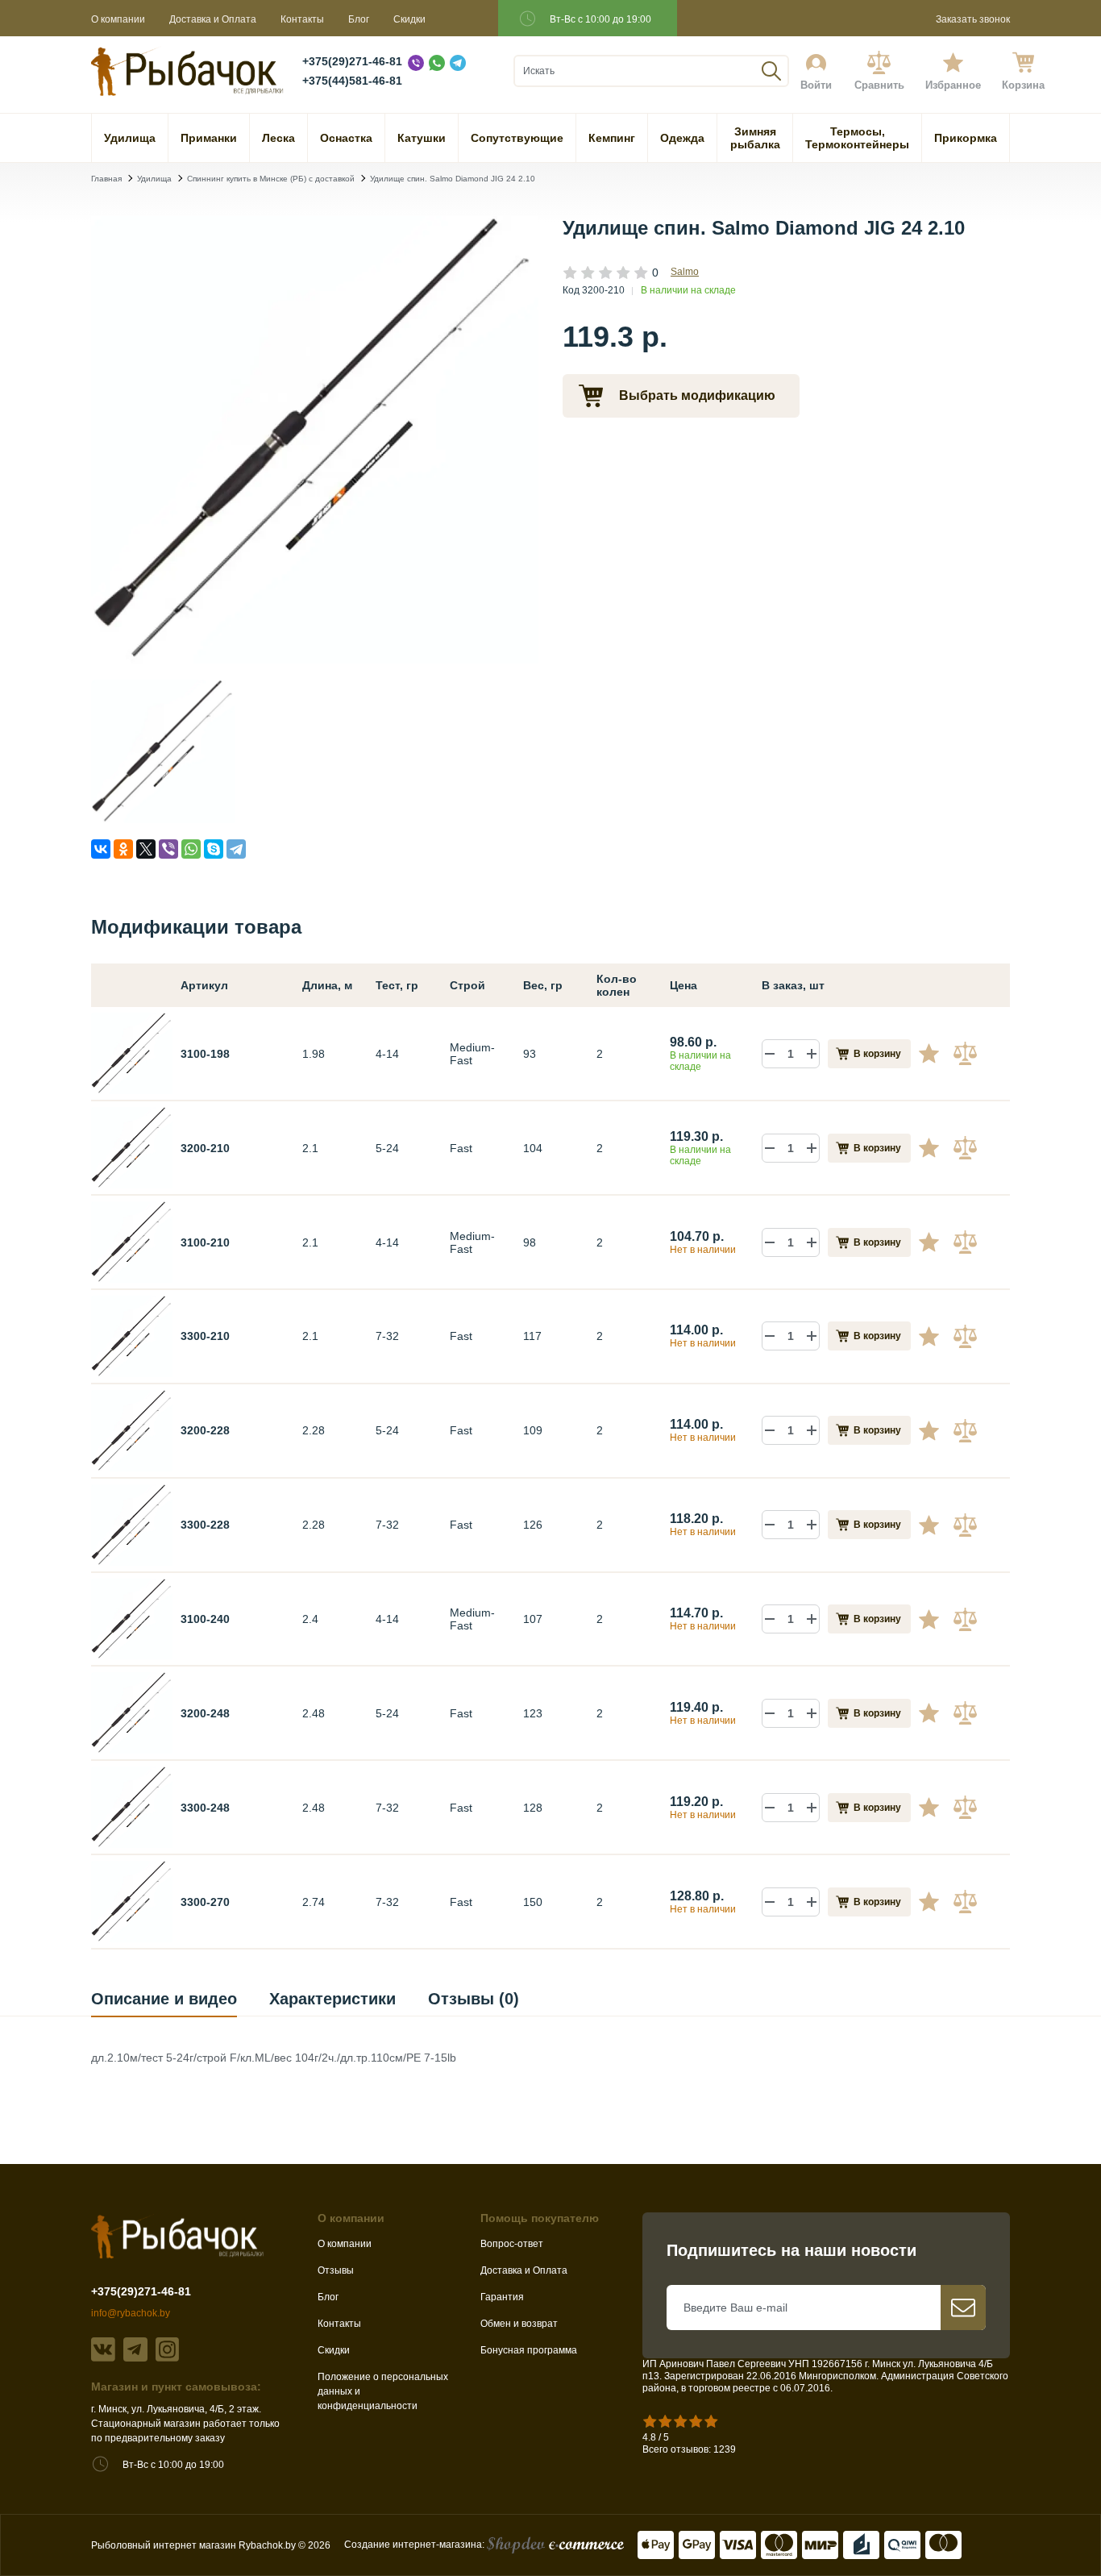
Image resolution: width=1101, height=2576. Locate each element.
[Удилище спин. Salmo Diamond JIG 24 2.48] (132, 1712)
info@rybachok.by (131, 2313)
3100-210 (205, 1242)
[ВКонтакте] (101, 849)
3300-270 (205, 1902)
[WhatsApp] (191, 849)
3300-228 (205, 1525)
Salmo (685, 272)
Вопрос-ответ (512, 2244)
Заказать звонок (973, 19)
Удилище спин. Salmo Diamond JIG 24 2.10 (453, 179)
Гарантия (502, 2297)
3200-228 (205, 1430)
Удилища (154, 179)
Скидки (409, 19)
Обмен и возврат (519, 2324)
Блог (359, 19)
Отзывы (336, 2270)
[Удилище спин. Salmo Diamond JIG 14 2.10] (132, 1241)
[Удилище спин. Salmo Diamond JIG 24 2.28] (132, 1429)
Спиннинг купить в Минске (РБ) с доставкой (271, 179)
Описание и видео (164, 1999)
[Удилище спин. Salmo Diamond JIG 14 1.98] (132, 1052)
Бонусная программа (529, 2350)
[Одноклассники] (123, 849)
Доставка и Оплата (213, 19)
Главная (106, 179)
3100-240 (205, 1619)
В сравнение (967, 1054)
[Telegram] (236, 849)
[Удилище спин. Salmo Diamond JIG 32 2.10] (132, 1335)
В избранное (935, 1054)
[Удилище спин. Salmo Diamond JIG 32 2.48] (132, 1806)
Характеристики (332, 1999)
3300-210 (205, 1336)
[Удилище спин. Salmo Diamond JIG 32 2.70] (132, 1900)
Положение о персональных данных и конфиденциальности (383, 2391)
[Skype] (214, 849)
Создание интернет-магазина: (415, 2545)
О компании (118, 19)
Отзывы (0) (474, 1999)
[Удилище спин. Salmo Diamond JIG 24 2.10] (315, 657)
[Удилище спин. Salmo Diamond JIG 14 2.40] (132, 1618)
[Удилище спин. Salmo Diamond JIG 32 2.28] (132, 1524)
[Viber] (168, 849)
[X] (146, 849)
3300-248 (205, 1808)
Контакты (302, 19)
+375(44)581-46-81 (352, 81)
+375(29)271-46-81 (352, 61)
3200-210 (205, 1148)
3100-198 (205, 1054)
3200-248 (205, 1713)
